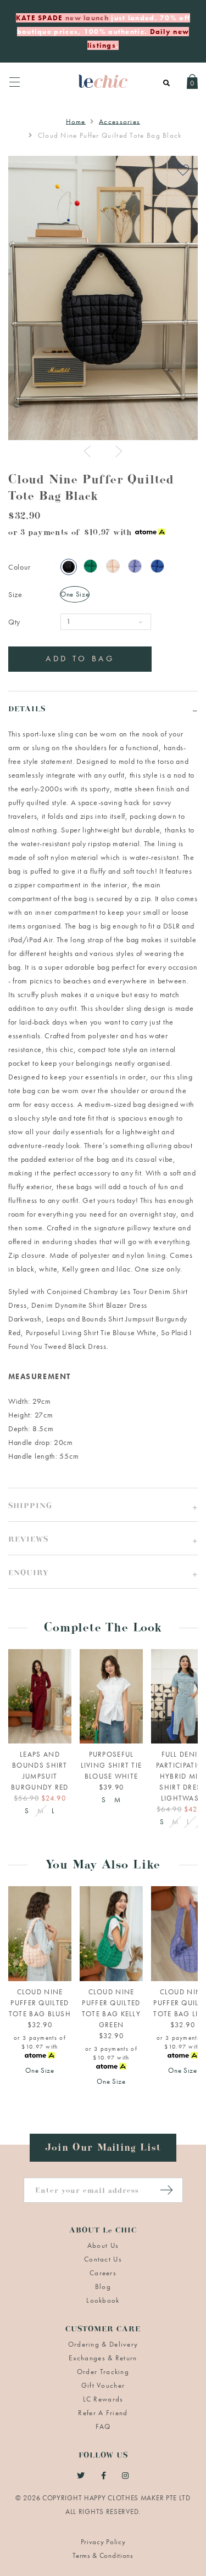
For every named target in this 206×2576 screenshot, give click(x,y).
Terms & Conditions (103, 2555)
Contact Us (103, 2259)
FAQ (103, 2426)
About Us (103, 2245)
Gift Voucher (103, 2385)
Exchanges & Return (103, 2358)
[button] (103, 1504)
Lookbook (103, 2300)
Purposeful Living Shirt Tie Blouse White (91, 1332)
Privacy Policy (103, 2542)
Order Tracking (103, 2372)
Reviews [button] (28, 1541)
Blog (103, 2287)
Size (15, 594)
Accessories (119, 122)
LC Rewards (103, 2399)
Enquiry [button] (29, 1574)
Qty (14, 622)
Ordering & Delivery (103, 2344)
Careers (103, 2273)
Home (76, 122)
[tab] (103, 708)
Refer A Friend (103, 2413)
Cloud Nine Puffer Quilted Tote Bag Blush (40, 2003)
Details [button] (27, 710)
